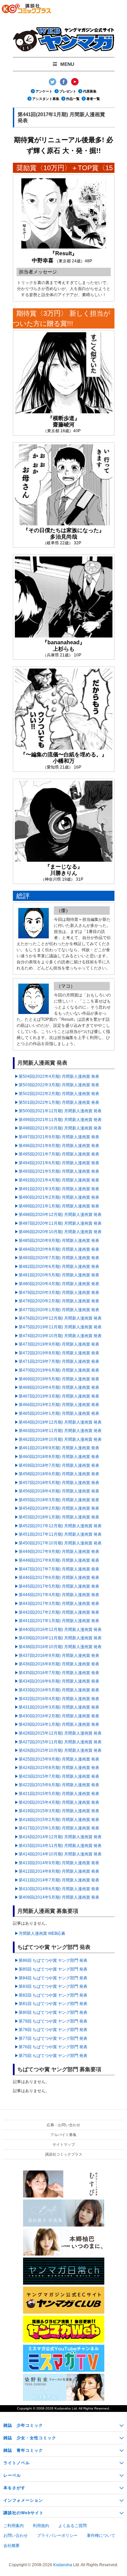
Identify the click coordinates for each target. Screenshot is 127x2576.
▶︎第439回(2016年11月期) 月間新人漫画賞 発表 (58, 1638)
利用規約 (41, 2526)
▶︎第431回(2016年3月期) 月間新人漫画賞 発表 (57, 1707)
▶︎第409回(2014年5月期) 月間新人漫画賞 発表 (57, 1897)
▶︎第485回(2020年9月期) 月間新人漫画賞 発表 (57, 1241)
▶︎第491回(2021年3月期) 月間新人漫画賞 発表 (57, 1189)
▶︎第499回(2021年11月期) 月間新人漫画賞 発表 (58, 1120)
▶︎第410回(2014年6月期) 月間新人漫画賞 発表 (57, 1889)
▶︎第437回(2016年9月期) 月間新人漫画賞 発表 (57, 1656)
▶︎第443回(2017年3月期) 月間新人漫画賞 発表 (57, 1604)
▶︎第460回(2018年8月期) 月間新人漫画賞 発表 (57, 1457)
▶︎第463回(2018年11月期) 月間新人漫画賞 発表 (58, 1431)
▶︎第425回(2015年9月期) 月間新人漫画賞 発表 (57, 1759)
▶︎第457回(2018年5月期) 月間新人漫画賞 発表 (57, 1483)
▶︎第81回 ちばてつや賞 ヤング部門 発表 (51, 2004)
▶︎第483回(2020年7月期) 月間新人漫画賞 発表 (57, 1258)
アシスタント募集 (46, 99)
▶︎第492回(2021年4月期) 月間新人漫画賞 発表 (57, 1180)
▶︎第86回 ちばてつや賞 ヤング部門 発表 (51, 1960)
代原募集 (90, 91)
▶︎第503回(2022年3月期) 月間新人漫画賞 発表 (57, 1085)
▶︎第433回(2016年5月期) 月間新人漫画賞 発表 (57, 1690)
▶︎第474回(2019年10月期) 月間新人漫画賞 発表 (58, 1336)
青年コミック (23, 2450)
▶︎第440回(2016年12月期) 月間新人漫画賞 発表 (58, 1630)
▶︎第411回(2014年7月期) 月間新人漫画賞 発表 (57, 1880)
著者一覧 (93, 99)
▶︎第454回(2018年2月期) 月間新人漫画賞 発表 (57, 1508)
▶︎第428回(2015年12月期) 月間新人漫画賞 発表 (58, 1733)
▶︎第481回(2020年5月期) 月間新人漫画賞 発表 (57, 1275)
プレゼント (68, 91)
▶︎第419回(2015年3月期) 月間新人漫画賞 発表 (57, 1811)
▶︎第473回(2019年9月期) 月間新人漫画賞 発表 (57, 1344)
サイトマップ (64, 2144)
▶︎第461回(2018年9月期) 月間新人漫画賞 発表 (57, 1448)
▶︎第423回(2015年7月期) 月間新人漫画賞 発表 (57, 1776)
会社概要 (12, 2546)
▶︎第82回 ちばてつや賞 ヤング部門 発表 (51, 1995)
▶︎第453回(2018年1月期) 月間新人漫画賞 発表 (57, 1517)
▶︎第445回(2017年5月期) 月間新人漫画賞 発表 (57, 1586)
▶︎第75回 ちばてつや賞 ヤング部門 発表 (51, 2056)
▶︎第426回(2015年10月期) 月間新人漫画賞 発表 (58, 1750)
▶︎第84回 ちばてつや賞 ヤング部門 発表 (51, 1978)
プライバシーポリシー (57, 2535)
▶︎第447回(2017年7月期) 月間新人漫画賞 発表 (57, 1569)
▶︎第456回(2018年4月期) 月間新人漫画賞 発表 (57, 1491)
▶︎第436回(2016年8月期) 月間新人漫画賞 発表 (57, 1664)
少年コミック (23, 2425)
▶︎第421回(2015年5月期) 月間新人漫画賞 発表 (57, 1794)
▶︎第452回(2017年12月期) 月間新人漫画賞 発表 (58, 1526)
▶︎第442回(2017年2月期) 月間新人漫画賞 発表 (57, 1612)
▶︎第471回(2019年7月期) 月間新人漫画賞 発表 (57, 1361)
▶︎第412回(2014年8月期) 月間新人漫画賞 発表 (57, 1871)
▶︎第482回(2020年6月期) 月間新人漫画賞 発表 (57, 1267)
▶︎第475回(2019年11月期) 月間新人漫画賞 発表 (58, 1327)
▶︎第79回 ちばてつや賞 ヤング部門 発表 (51, 2021)
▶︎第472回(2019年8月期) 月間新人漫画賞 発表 (57, 1353)
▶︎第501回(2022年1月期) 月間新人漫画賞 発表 (57, 1102)
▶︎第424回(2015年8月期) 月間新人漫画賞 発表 (57, 1768)
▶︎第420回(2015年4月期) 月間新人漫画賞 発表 (57, 1802)
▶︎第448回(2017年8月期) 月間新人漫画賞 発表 (57, 1560)
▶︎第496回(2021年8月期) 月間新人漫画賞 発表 (57, 1146)
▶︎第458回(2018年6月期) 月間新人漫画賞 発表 (57, 1474)
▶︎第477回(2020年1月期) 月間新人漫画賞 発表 (57, 1310)
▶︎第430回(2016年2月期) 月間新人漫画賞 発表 (57, 1716)
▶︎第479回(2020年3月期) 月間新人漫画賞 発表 (57, 1293)
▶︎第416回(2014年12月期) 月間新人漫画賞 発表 (58, 1837)
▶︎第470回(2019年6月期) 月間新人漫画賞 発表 (57, 1370)
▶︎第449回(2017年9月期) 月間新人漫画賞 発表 (57, 1552)
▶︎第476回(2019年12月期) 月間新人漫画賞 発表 (58, 1318)
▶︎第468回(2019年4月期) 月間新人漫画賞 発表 (57, 1387)
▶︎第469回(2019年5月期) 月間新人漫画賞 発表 (57, 1379)
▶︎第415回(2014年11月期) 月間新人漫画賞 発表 (58, 1846)
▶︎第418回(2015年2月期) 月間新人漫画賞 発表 (57, 1820)
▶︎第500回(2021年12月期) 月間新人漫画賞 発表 (58, 1111)
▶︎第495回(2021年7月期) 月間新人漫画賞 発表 (57, 1154)
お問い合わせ (16, 2535)
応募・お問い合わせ (63, 2125)
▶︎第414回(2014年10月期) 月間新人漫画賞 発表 (58, 1854)
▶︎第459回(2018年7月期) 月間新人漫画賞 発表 (57, 1465)
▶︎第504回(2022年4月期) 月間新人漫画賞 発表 (57, 1076)
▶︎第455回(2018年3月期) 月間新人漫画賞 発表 (57, 1500)
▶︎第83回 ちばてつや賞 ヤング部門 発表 (51, 1986)
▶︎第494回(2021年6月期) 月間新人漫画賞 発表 (57, 1163)
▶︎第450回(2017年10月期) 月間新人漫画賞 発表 (58, 1543)
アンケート (44, 91)
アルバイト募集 (63, 2135)
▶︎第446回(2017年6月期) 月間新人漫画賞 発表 (57, 1578)
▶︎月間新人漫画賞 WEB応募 (40, 1933)
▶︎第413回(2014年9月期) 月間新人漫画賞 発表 (57, 1863)
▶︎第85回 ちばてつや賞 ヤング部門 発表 (51, 1969)
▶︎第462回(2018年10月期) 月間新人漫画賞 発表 (58, 1439)
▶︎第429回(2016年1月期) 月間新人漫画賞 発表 (57, 1724)
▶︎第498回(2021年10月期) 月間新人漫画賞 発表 (58, 1128)
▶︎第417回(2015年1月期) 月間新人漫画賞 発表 (57, 1828)
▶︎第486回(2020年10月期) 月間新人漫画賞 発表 (58, 1232)
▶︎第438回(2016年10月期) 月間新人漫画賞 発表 (58, 1647)
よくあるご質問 (72, 2526)
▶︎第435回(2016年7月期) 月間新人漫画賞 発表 (57, 1673)
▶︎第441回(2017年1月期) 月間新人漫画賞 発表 (57, 1621)
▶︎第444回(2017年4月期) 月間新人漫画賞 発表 (57, 1595)
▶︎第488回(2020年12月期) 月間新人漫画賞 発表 (58, 1215)
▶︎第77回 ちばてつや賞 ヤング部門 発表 (51, 2038)
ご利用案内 (14, 2526)
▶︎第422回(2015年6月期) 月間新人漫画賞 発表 (57, 1785)
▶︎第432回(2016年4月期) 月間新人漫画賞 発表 (57, 1699)
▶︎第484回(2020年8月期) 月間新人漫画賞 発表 (57, 1249)
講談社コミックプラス (64, 2154)
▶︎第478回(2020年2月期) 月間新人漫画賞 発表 (57, 1301)
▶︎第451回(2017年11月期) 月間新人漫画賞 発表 (58, 1534)
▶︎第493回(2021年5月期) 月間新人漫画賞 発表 (57, 1171)
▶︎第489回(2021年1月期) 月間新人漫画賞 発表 (57, 1206)
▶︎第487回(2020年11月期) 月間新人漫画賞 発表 (58, 1223)
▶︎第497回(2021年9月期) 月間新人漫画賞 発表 (57, 1137)
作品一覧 (73, 99)
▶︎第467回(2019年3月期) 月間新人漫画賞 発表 (57, 1396)
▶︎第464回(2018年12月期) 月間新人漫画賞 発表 (58, 1422)
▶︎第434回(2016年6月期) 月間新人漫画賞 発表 (57, 1681)
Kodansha (63, 2408)
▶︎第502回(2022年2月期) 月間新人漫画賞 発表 (57, 1094)
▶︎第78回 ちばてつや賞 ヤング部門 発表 (51, 2030)
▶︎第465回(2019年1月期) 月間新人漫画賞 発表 (57, 1413)
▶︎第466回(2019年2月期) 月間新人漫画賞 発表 (57, 1405)
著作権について (101, 2535)
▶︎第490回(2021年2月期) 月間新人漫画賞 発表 (57, 1197)
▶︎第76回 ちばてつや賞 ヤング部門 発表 (51, 2047)
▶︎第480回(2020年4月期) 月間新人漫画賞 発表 (57, 1284)
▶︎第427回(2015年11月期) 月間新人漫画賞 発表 (58, 1742)
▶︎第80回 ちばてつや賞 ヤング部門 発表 (51, 2012)
